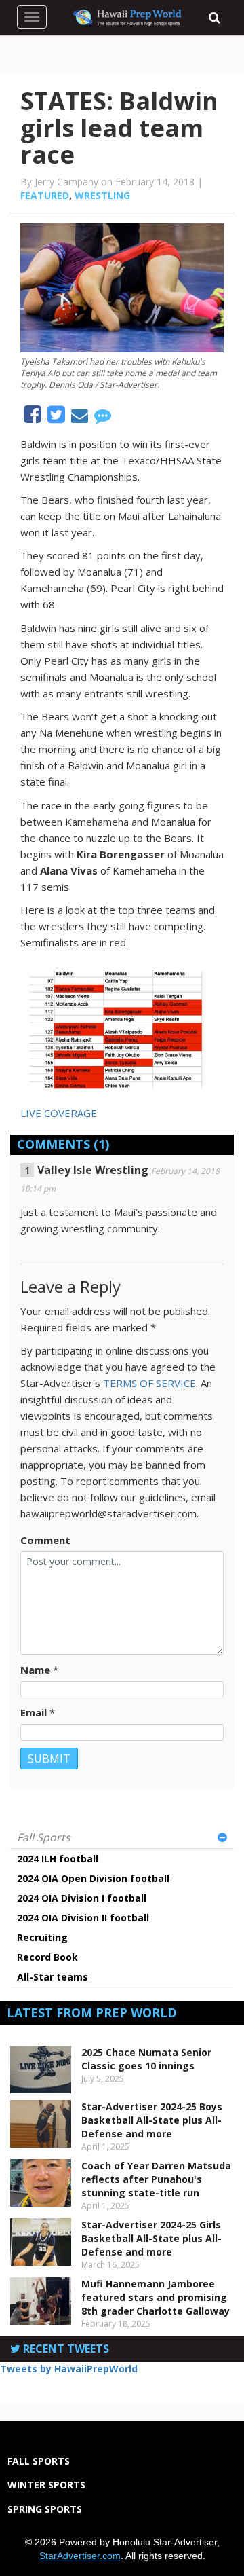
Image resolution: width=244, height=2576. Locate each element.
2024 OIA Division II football (83, 1918)
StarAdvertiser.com (80, 2556)
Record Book (47, 1957)
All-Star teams (53, 1977)
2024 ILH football (58, 1859)
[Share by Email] (81, 418)
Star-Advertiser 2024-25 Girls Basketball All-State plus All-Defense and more (151, 2238)
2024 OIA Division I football (82, 1898)
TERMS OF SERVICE (149, 1383)
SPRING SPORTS (45, 2509)
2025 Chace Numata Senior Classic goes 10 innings (146, 2059)
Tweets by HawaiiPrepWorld (69, 2369)
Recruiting (42, 1937)
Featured (45, 195)
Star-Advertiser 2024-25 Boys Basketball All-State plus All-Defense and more (152, 2120)
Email (34, 1712)
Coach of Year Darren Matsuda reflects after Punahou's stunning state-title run (156, 2179)
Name (35, 1670)
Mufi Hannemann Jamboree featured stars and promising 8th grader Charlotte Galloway (156, 2297)
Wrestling (102, 195)
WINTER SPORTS (46, 2485)
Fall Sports (44, 1837)
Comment (45, 1540)
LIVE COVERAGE (59, 1113)
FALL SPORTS (39, 2461)
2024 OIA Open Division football (93, 1878)
